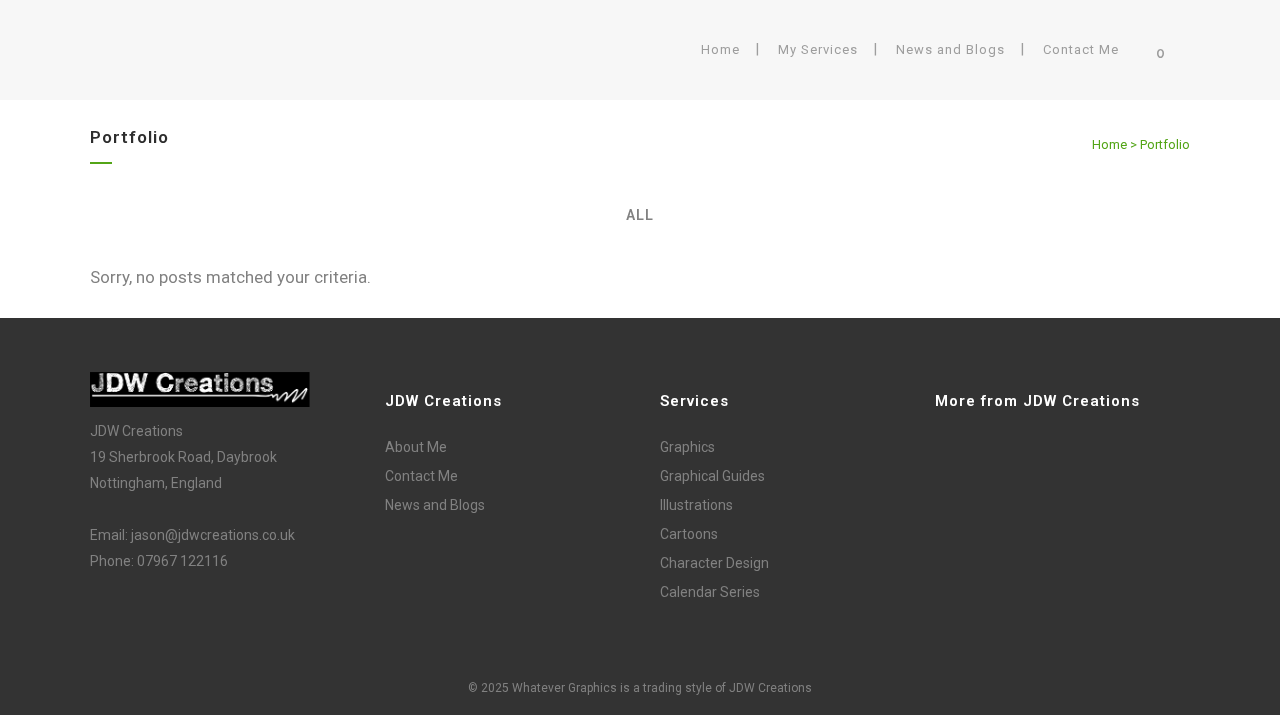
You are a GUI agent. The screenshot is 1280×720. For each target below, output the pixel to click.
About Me (416, 447)
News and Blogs (435, 505)
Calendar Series (710, 592)
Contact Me (421, 476)
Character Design (714, 563)
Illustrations (696, 505)
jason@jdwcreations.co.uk (213, 535)
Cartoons (689, 534)
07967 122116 (182, 561)
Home (1109, 144)
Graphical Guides (712, 476)
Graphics (687, 447)
